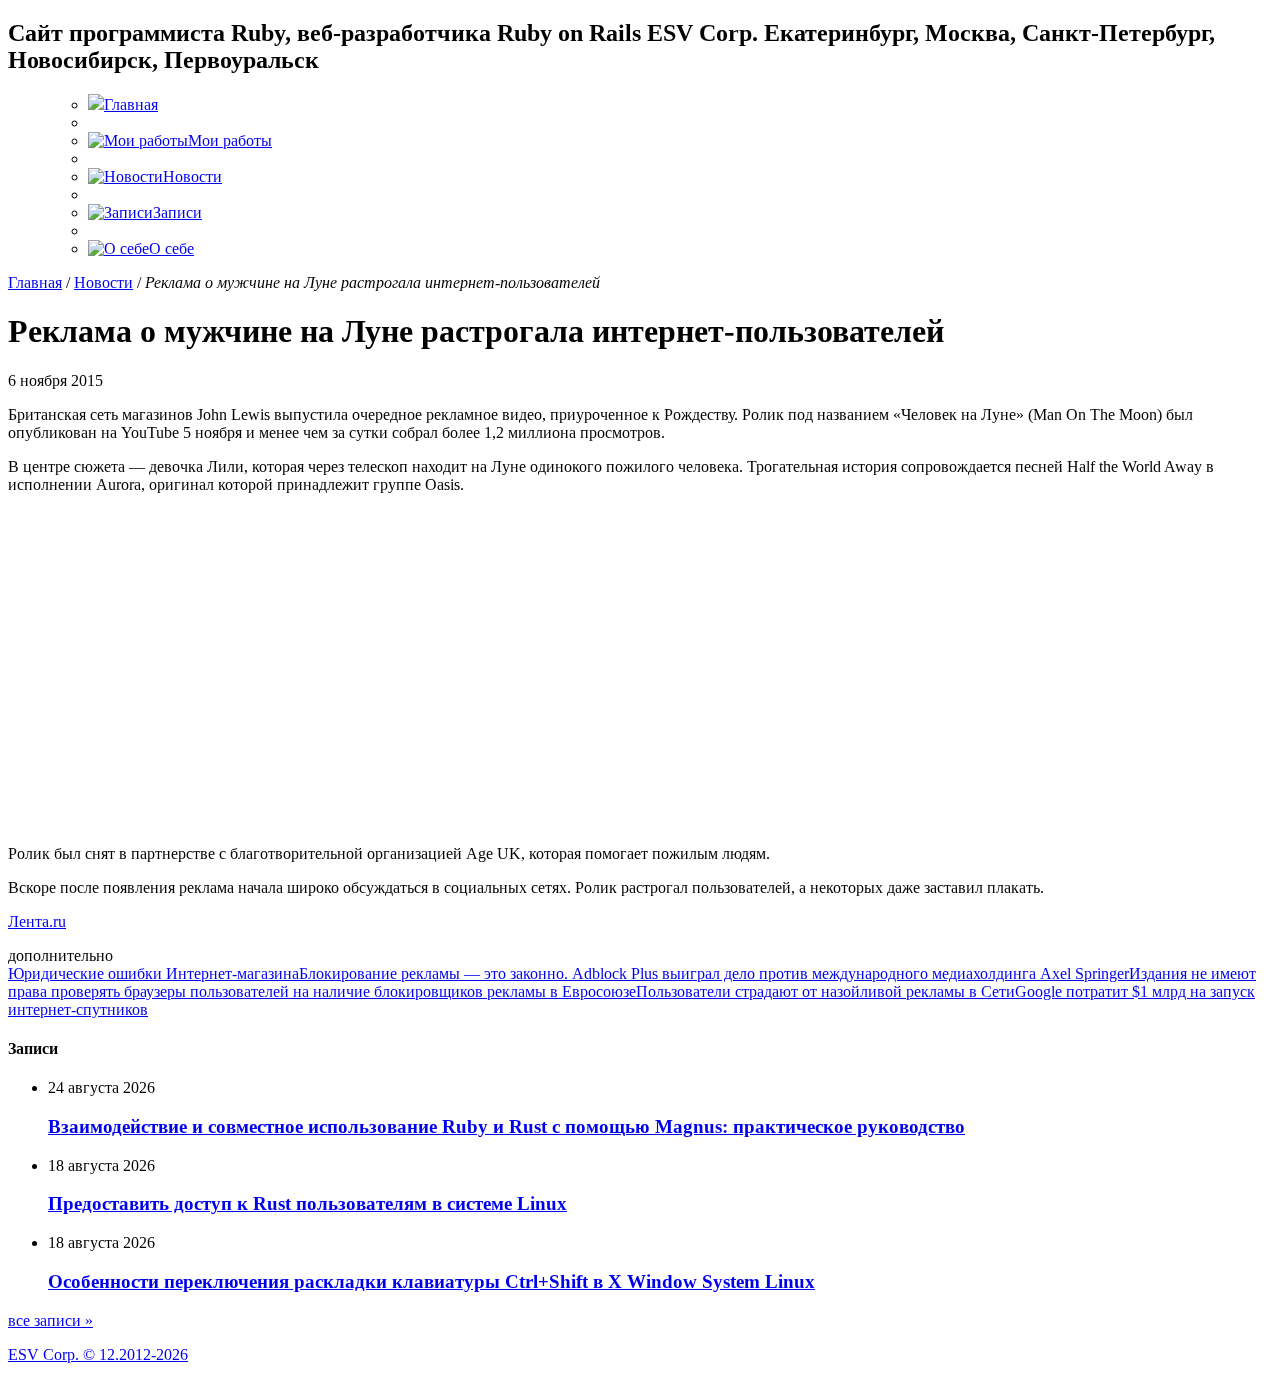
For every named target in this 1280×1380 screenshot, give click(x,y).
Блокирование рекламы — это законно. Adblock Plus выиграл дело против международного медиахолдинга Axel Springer (714, 973)
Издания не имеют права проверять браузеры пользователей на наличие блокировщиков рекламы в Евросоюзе (632, 982)
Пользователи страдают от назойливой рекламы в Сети (825, 991)
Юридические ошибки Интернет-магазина (153, 973)
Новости (103, 282)
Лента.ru (37, 921)
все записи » (50, 1320)
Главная (35, 282)
